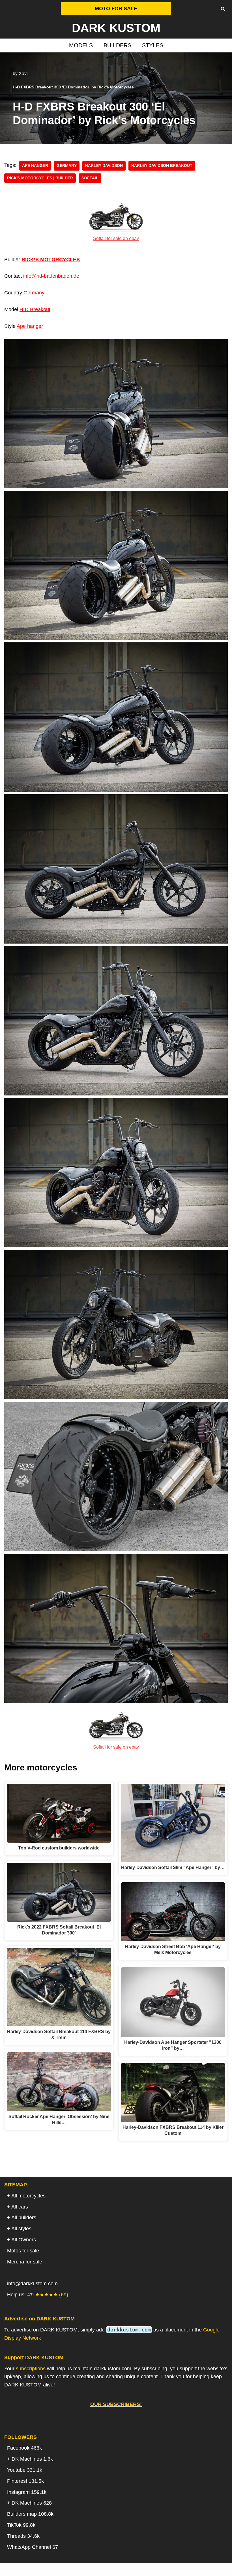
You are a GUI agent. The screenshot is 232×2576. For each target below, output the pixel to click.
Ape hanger (30, 326)
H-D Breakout (35, 309)
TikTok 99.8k (21, 2525)
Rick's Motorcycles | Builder (40, 178)
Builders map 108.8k (30, 2514)
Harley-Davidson (104, 166)
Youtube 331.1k (25, 2470)
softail (90, 178)
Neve (87, 2569)
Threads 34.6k (23, 2536)
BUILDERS (117, 45)
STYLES (153, 45)
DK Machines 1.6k (32, 2459)
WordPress (138, 2569)
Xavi (23, 73)
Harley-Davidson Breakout (162, 166)
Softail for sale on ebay (116, 238)
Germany (67, 166)
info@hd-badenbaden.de (51, 276)
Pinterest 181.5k (25, 2481)
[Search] (223, 9)
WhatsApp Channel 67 (33, 2547)
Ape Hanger (35, 166)
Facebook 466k (24, 2448)
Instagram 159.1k (27, 2492)
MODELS (81, 45)
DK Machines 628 (32, 2503)
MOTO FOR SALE (116, 9)
